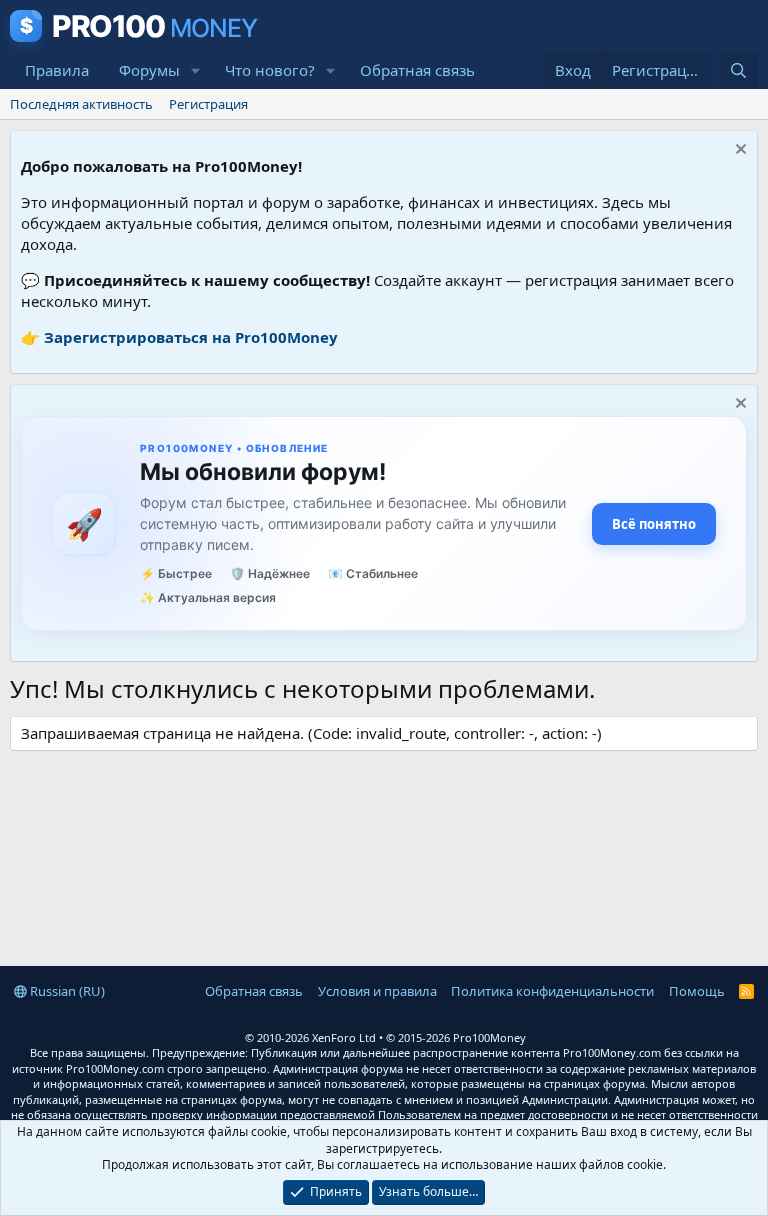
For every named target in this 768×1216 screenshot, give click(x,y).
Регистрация (208, 104)
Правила (57, 70)
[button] (196, 70)
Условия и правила (377, 991)
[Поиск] (738, 70)
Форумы (149, 70)
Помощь (697, 991)
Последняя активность (81, 104)
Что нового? (270, 70)
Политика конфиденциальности (552, 991)
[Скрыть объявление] (738, 151)
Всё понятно (654, 524)
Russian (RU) (66, 991)
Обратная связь (417, 70)
